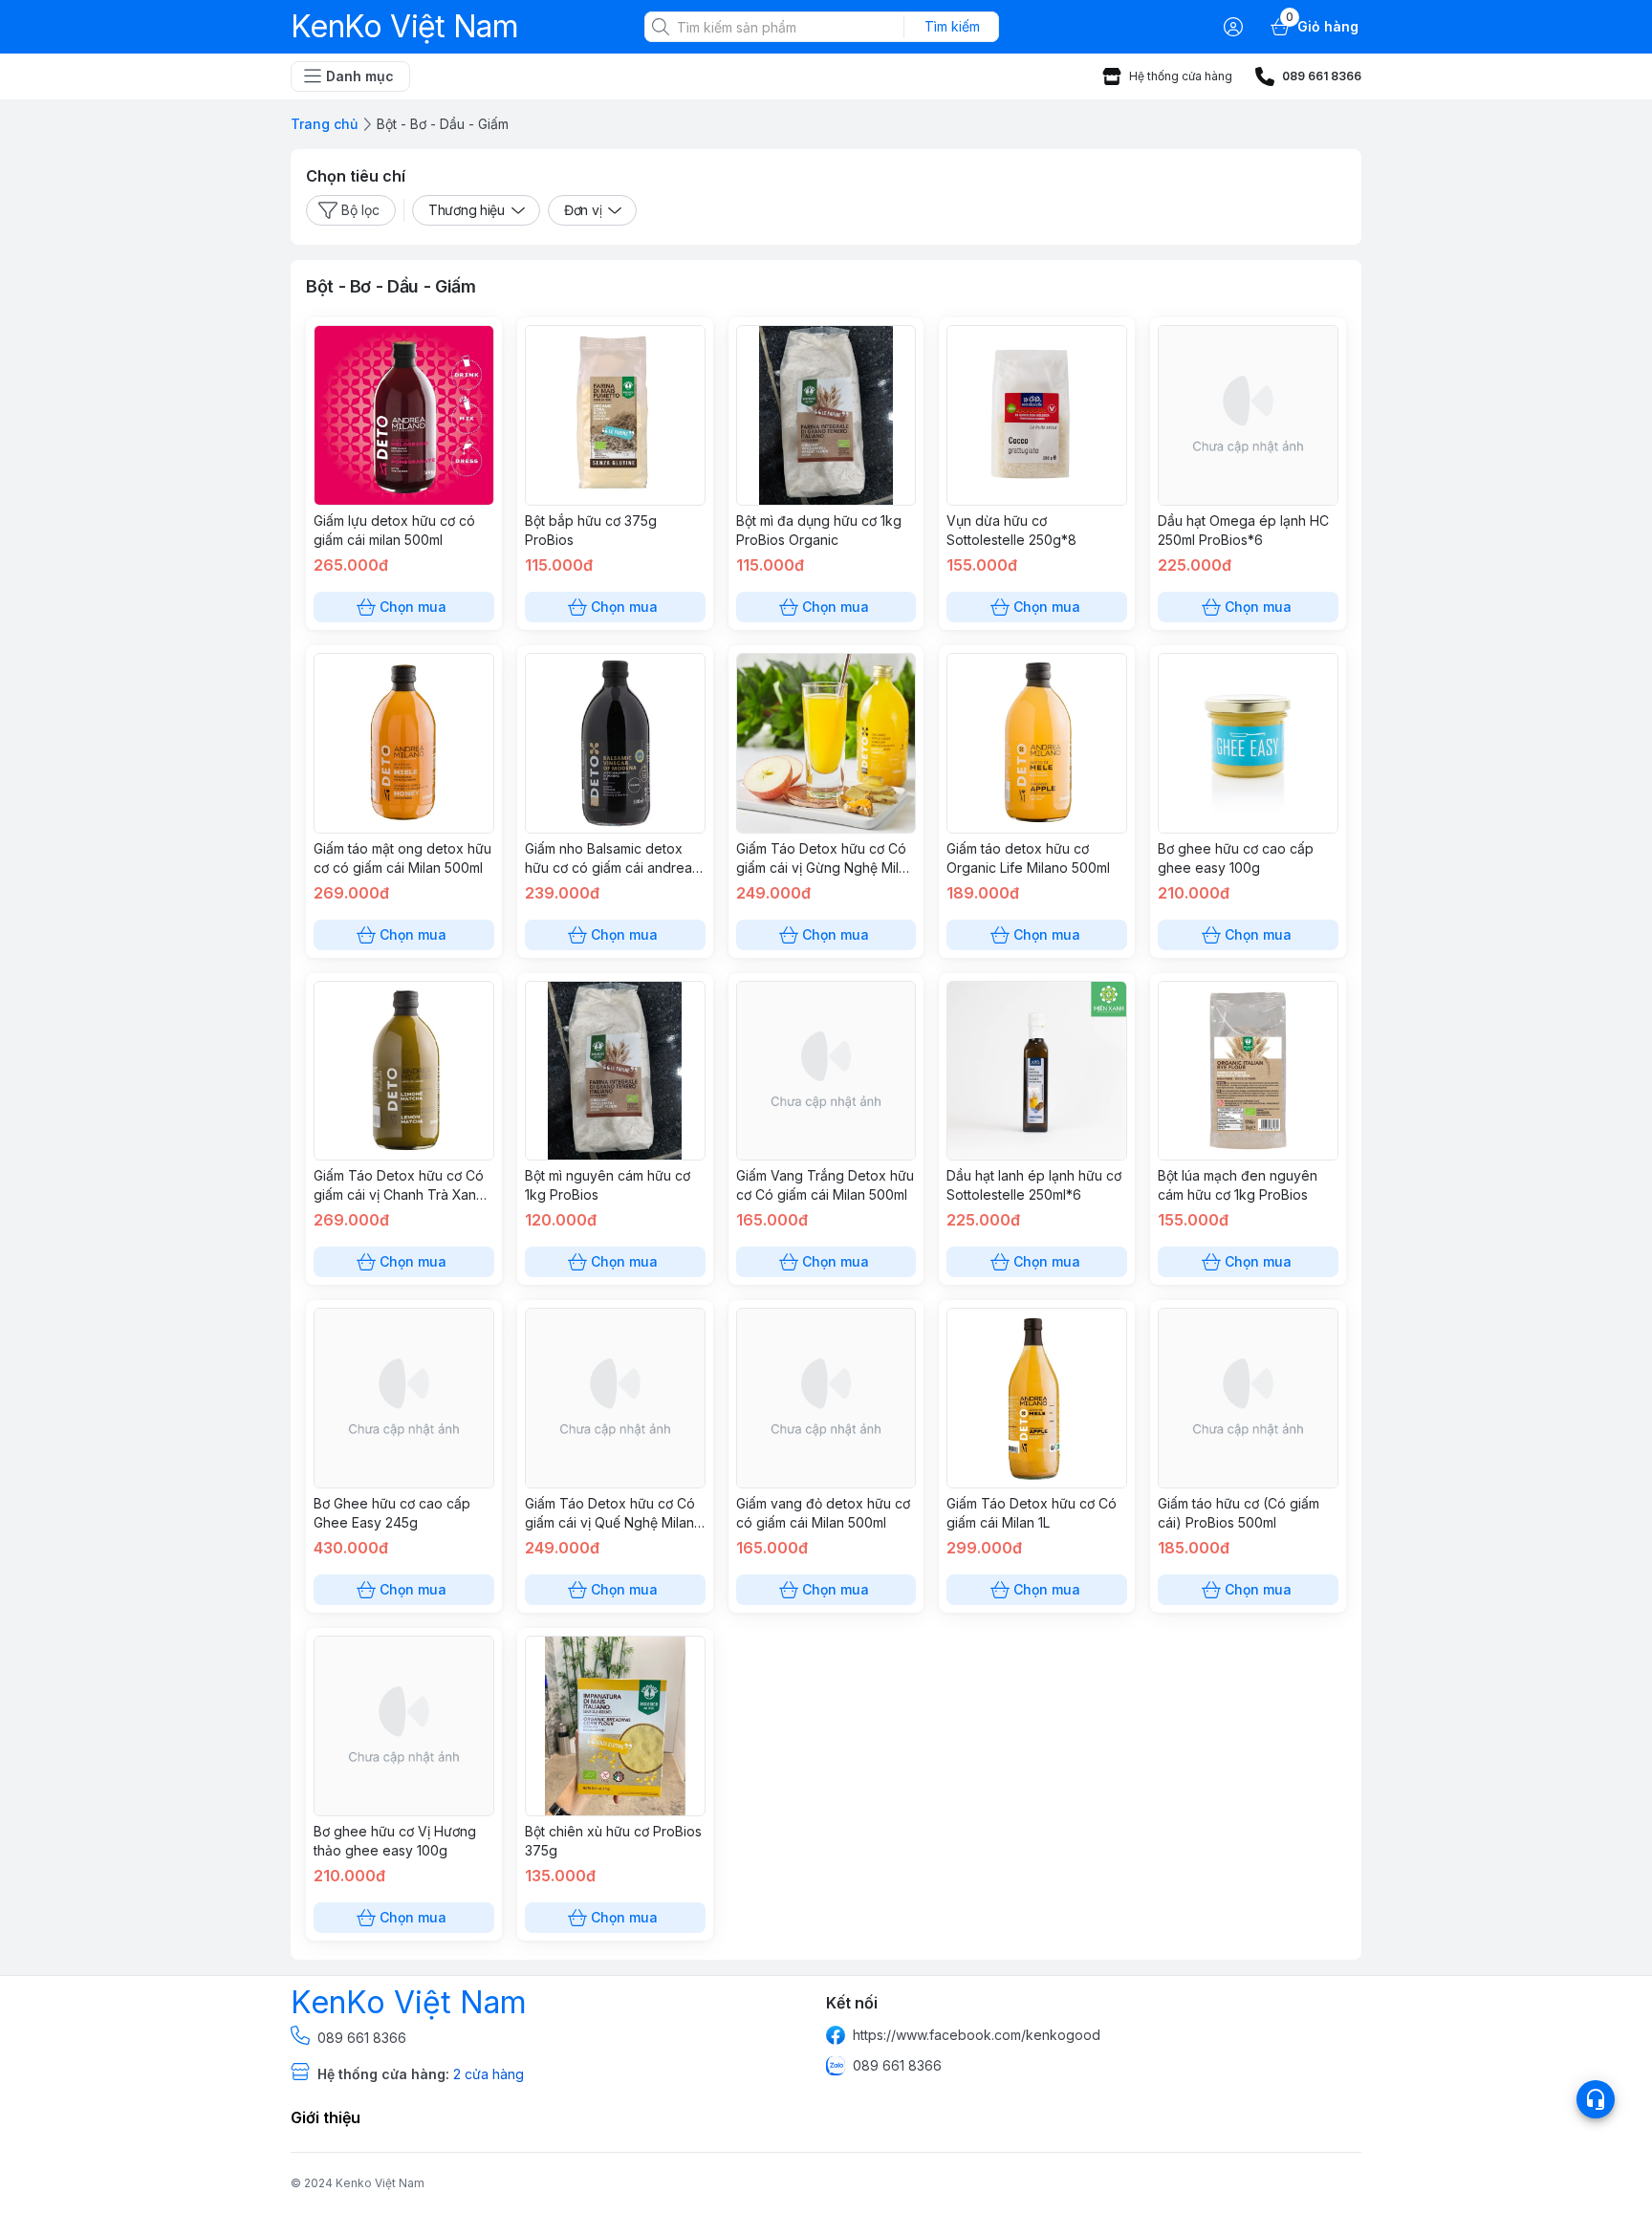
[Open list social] (1596, 2099)
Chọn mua (413, 607)
